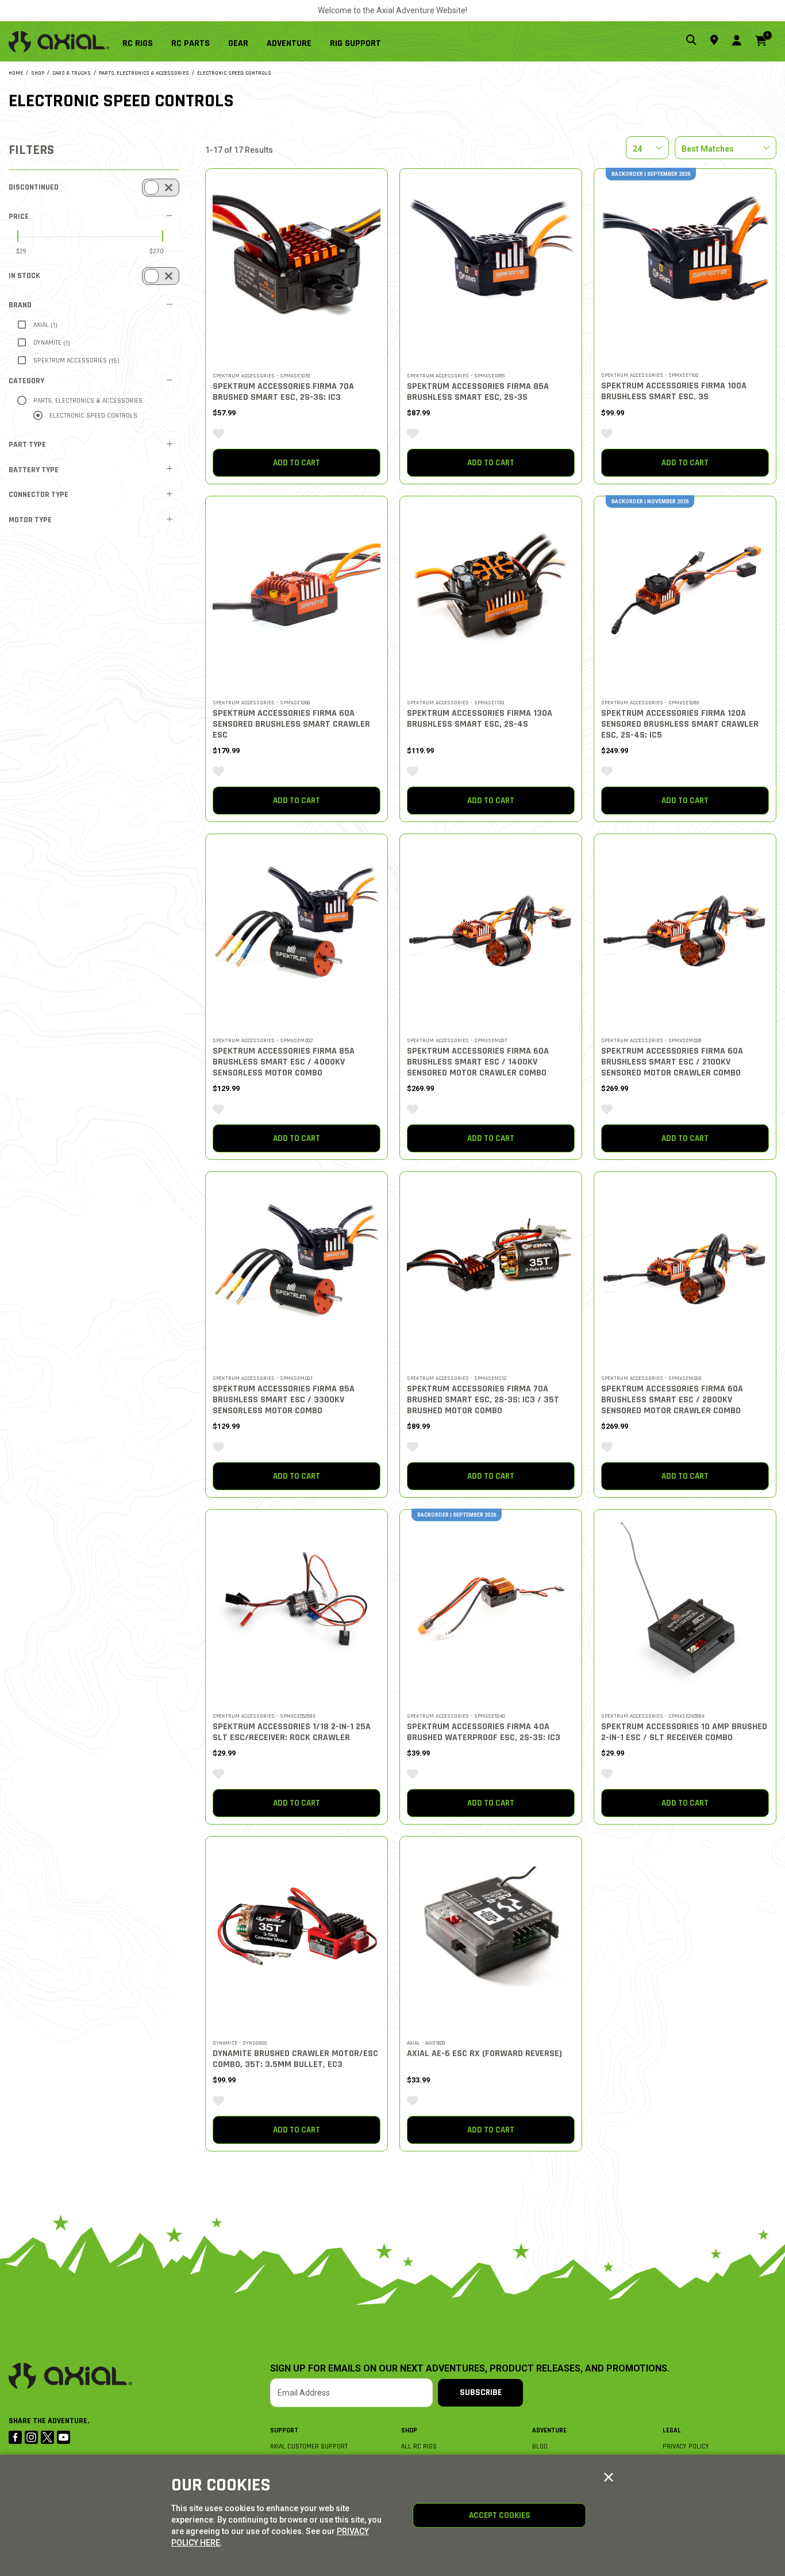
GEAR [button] (238, 43)
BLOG (540, 2446)
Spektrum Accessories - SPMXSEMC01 (263, 1378)
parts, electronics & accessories (144, 73)
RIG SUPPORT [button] (355, 43)
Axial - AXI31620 (426, 2043)
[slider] (18, 236)
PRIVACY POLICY (686, 2446)
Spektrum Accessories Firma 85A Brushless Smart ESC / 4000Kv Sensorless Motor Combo (284, 1062)
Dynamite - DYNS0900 (240, 2043)
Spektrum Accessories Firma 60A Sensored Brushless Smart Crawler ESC (291, 724)
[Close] (609, 2478)
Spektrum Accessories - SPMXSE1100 (650, 375)
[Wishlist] (218, 434)
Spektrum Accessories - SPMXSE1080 (650, 703)
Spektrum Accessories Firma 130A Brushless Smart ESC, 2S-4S (480, 719)
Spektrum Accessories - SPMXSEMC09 (651, 1378)
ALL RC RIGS (419, 2446)
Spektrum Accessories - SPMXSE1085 (456, 376)
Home (16, 73)
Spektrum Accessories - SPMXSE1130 (456, 703)
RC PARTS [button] (191, 43)
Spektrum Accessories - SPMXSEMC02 (263, 1040)
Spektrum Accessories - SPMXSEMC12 (457, 1378)
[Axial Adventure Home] (59, 42)
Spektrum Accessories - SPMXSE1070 (261, 376)
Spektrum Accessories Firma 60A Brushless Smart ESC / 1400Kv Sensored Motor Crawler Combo (478, 1062)
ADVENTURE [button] (289, 43)
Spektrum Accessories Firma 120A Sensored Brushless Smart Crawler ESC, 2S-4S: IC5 (680, 724)
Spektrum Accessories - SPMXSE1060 (261, 703)
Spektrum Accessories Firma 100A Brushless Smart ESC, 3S (674, 391)
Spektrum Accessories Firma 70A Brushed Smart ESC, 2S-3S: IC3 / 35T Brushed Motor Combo (483, 1400)
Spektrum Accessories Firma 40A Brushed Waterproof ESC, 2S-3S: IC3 (484, 1732)
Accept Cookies (500, 2515)
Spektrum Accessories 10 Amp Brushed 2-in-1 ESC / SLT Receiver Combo (684, 1732)
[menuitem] (142, 41)
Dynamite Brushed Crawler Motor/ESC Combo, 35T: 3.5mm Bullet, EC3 (295, 2059)
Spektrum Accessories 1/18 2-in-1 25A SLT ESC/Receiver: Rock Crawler (292, 1732)
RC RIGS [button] (138, 43)
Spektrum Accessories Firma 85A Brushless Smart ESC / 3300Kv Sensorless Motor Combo (284, 1400)
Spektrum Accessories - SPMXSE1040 (456, 1716)
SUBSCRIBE (481, 2392)
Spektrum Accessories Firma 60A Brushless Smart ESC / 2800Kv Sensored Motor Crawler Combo (672, 1400)
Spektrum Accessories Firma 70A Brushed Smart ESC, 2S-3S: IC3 (283, 392)
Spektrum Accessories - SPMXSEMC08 (651, 1040)
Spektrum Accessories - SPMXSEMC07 (457, 1040)
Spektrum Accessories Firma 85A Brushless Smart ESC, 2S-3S (478, 392)
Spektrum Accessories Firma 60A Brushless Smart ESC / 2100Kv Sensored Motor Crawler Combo (672, 1062)
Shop (409, 2430)
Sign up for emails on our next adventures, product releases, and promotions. (470, 2369)
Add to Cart (297, 463)
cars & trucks (72, 73)
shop (38, 73)
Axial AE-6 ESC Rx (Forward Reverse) (484, 2054)
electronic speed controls (234, 73)
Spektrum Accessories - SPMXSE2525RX (264, 1716)
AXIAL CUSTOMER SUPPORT (309, 2446)
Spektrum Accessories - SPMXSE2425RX (653, 1716)
